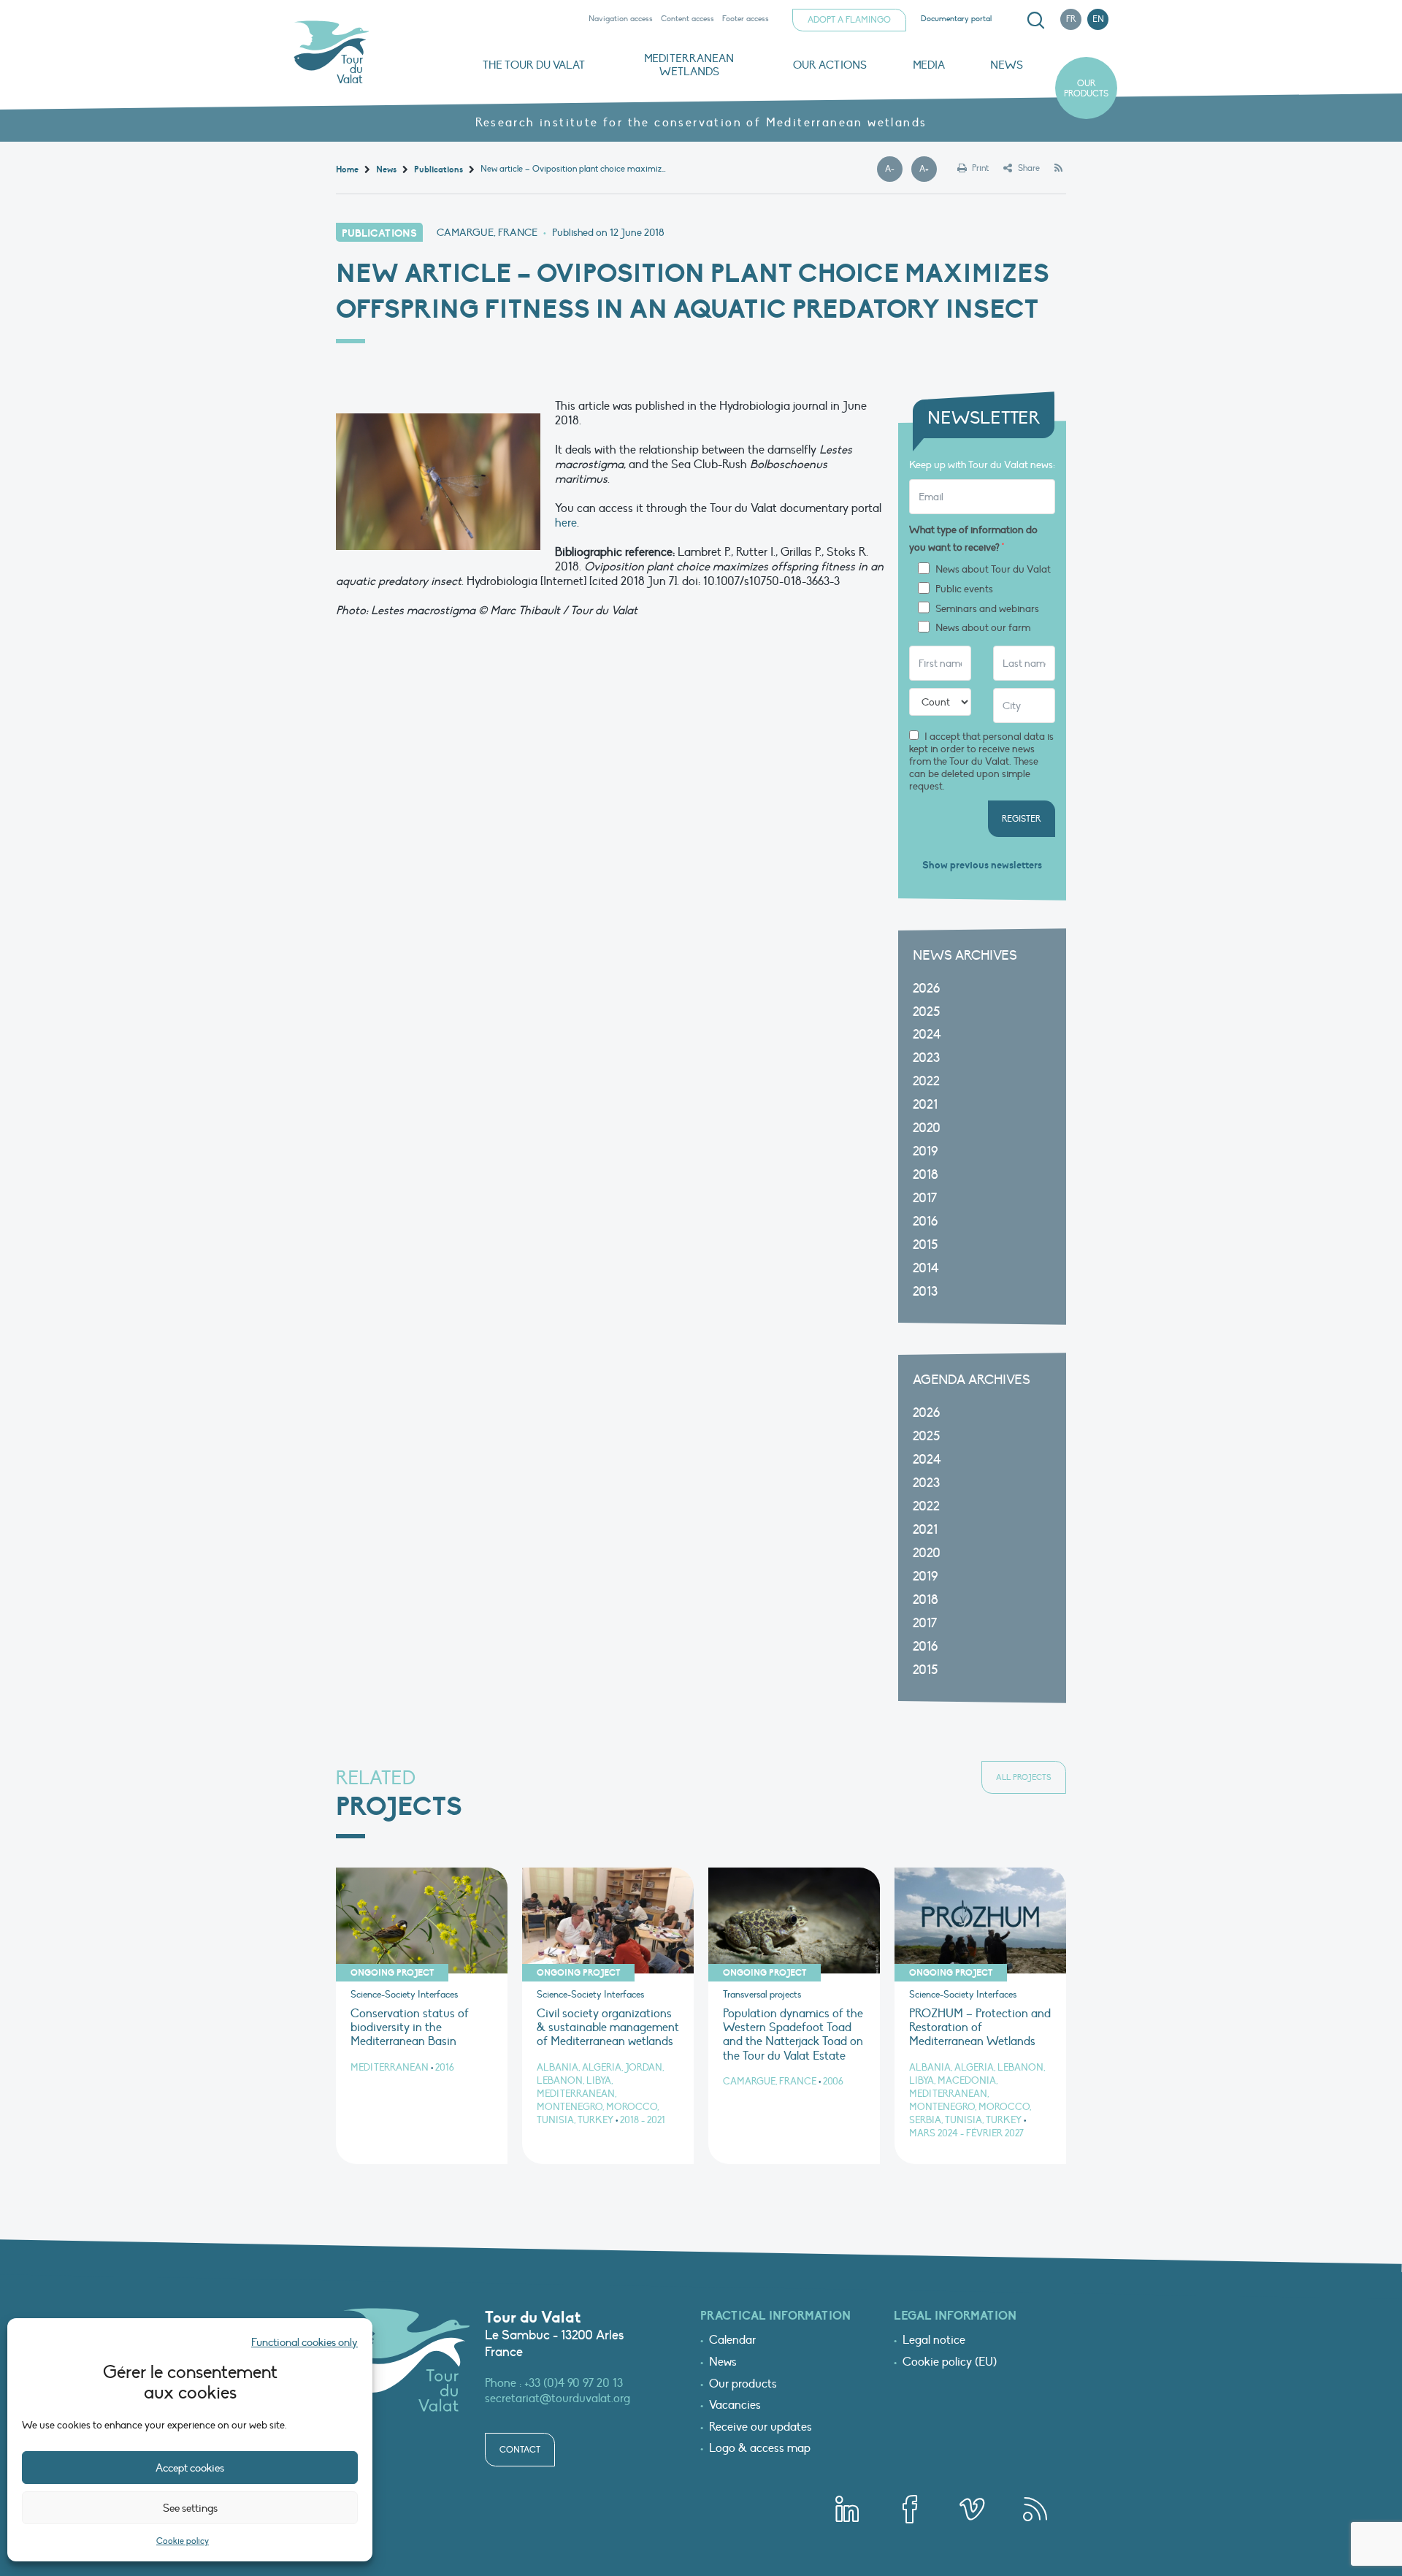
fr (1071, 19)
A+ (928, 169)
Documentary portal (956, 19)
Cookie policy (183, 2541)
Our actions (830, 65)
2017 (925, 1198)
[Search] (1035, 20)
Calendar (732, 2341)
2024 (927, 1035)
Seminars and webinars (987, 609)
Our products (1086, 88)
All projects (1024, 1777)
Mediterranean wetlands (689, 65)
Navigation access (621, 19)
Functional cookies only (304, 2342)
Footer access (746, 19)
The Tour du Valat (534, 65)
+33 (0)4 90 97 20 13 (574, 2383)
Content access (687, 19)
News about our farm (983, 628)
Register (1022, 819)
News (1007, 65)
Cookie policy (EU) (950, 2363)
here (566, 523)
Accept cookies (190, 2468)
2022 (926, 1081)
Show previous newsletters (982, 865)
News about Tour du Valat (993, 570)
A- (894, 169)
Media (929, 65)
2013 (925, 1292)
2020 (927, 1128)
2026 (926, 989)
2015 (925, 1245)
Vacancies (735, 2406)
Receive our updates (761, 2428)
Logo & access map (760, 2449)
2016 (925, 1222)
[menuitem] (1033, 20)
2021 (925, 1105)
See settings (190, 2508)
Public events (964, 589)
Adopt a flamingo (849, 20)
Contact (520, 2450)
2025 (926, 1012)
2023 (926, 1058)
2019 (925, 1151)
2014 (926, 1268)
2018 (926, 1175)
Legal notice (934, 2341)
